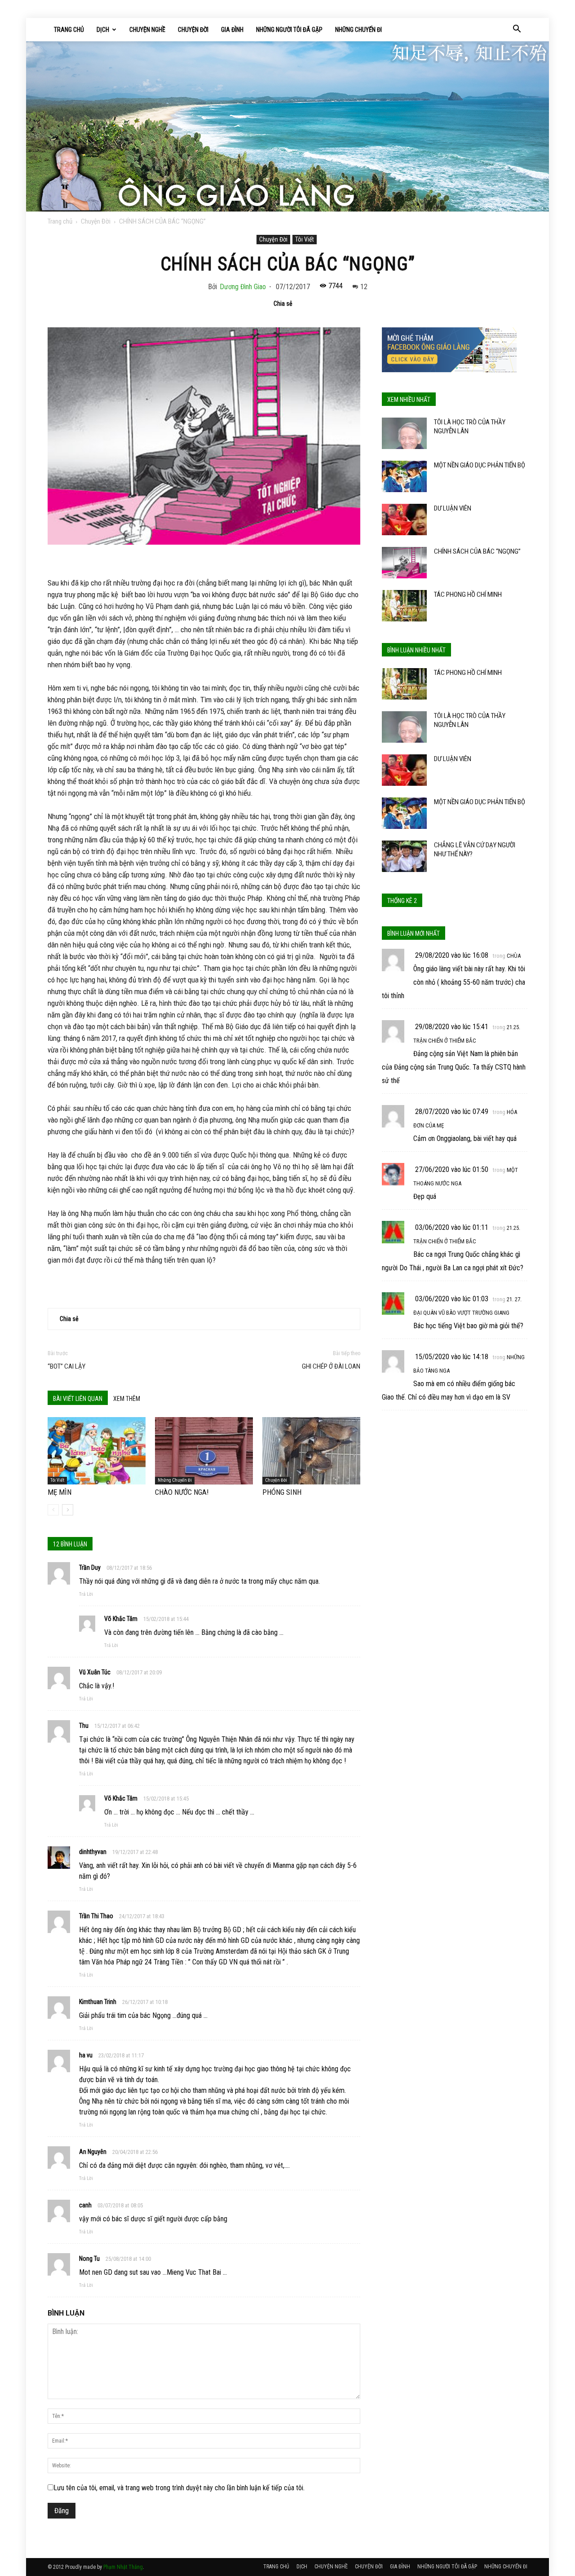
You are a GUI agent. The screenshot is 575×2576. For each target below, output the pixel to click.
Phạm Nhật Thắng (123, 2567)
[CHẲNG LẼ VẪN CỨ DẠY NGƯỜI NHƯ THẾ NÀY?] (404, 856)
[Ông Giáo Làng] (287, 126)
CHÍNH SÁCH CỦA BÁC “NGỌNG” (477, 551)
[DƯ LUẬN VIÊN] (404, 520)
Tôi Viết (305, 239)
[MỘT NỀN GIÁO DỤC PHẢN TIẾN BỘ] (404, 476)
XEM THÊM (127, 1399)
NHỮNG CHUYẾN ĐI (358, 30)
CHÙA (514, 956)
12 (364, 287)
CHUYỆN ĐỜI (193, 30)
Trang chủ (60, 221)
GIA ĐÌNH (232, 30)
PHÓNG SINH (282, 1492)
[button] (517, 30)
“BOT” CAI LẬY (66, 1366)
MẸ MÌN (60, 1492)
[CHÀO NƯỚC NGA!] (204, 1451)
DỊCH (103, 30)
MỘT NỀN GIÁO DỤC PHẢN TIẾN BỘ (480, 465)
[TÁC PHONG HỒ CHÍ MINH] (404, 606)
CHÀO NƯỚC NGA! (182, 1492)
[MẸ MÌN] (97, 1451)
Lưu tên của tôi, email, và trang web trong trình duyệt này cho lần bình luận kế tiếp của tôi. (179, 2488)
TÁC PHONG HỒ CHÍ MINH (468, 594)
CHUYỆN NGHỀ (147, 30)
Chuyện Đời (96, 221)
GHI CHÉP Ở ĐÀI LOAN (331, 1366)
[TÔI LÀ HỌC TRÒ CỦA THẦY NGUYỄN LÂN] (404, 433)
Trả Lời (86, 1594)
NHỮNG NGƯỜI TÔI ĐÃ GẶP (289, 30)
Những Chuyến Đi (175, 1480)
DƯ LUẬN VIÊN (453, 508)
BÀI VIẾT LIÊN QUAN (78, 1399)
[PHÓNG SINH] (311, 1451)
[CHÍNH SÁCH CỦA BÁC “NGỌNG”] (404, 563)
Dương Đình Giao (243, 287)
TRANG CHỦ (69, 30)
